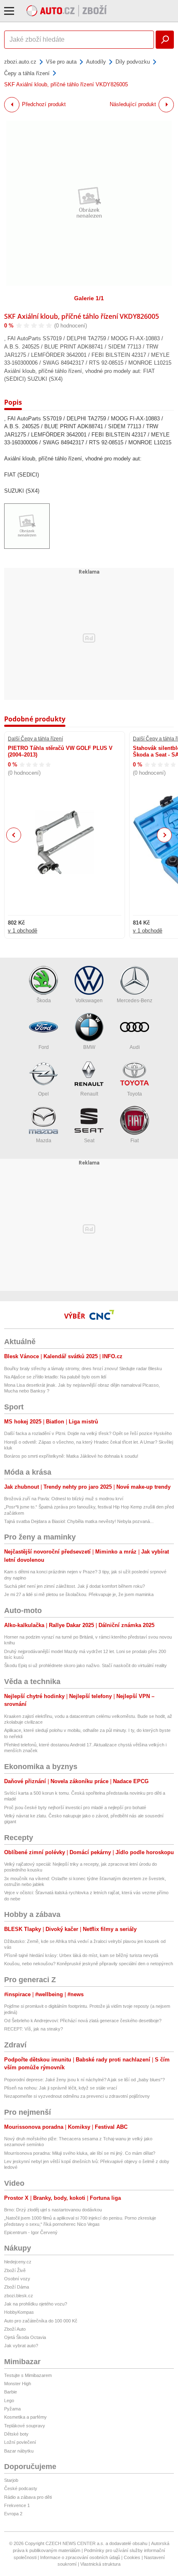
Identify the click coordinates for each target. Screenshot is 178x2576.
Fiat (135, 1141)
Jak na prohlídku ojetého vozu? (36, 2304)
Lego (9, 2400)
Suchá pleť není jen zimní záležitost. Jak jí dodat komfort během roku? (75, 1586)
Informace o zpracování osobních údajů (80, 2557)
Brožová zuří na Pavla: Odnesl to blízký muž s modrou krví (64, 1499)
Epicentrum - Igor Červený (31, 2232)
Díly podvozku (133, 62)
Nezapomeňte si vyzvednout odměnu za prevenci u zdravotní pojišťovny (77, 2096)
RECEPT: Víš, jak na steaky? (34, 2029)
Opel (43, 1094)
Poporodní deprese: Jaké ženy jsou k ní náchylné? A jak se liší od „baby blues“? (84, 2080)
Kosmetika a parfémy (25, 2417)
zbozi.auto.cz (20, 62)
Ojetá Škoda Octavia (25, 2337)
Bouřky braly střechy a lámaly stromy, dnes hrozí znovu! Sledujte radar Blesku (83, 1369)
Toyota (135, 1094)
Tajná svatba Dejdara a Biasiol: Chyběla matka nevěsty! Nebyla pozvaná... (79, 1521)
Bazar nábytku (19, 2451)
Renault (89, 1094)
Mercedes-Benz (135, 1001)
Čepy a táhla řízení (27, 73)
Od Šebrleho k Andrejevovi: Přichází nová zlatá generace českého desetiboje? (83, 2021)
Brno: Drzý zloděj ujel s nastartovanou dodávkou (53, 2210)
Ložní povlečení (20, 2442)
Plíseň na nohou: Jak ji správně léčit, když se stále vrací (61, 2088)
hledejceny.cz (18, 2262)
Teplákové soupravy (25, 2426)
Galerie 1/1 (89, 298)
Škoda (44, 1001)
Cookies (132, 2557)
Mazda (44, 1141)
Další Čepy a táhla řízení (35, 739)
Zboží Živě (15, 2270)
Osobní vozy (17, 2279)
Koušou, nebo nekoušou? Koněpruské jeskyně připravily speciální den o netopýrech (89, 1964)
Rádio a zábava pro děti (28, 2497)
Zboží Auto (15, 2329)
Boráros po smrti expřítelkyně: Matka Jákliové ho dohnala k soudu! (71, 1456)
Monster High (18, 2384)
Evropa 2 (13, 2514)
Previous (14, 835)
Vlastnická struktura (100, 2564)
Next (165, 835)
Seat (89, 1141)
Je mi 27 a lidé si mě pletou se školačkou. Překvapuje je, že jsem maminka (79, 1594)
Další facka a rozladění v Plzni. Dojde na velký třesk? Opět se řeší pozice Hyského (88, 1433)
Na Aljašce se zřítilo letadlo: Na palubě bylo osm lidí (55, 1377)
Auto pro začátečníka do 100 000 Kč (41, 2321)
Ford (44, 1047)
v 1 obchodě (23, 931)
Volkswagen (89, 1001)
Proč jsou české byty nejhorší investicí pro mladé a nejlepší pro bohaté (75, 1807)
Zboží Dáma (17, 2287)
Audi (135, 1047)
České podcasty (21, 2488)
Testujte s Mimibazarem (28, 2375)
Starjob (11, 2480)
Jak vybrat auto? (21, 2346)
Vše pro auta (61, 62)
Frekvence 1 (17, 2505)
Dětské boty (16, 2434)
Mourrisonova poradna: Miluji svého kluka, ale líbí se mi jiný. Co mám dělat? (80, 2153)
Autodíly (96, 62)
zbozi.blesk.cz (19, 2296)
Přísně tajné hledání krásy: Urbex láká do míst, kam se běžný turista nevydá (81, 1955)
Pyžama (12, 2409)
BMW (89, 1047)
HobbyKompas (19, 2312)
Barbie (11, 2392)
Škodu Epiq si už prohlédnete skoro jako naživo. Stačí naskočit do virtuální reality (85, 1665)
